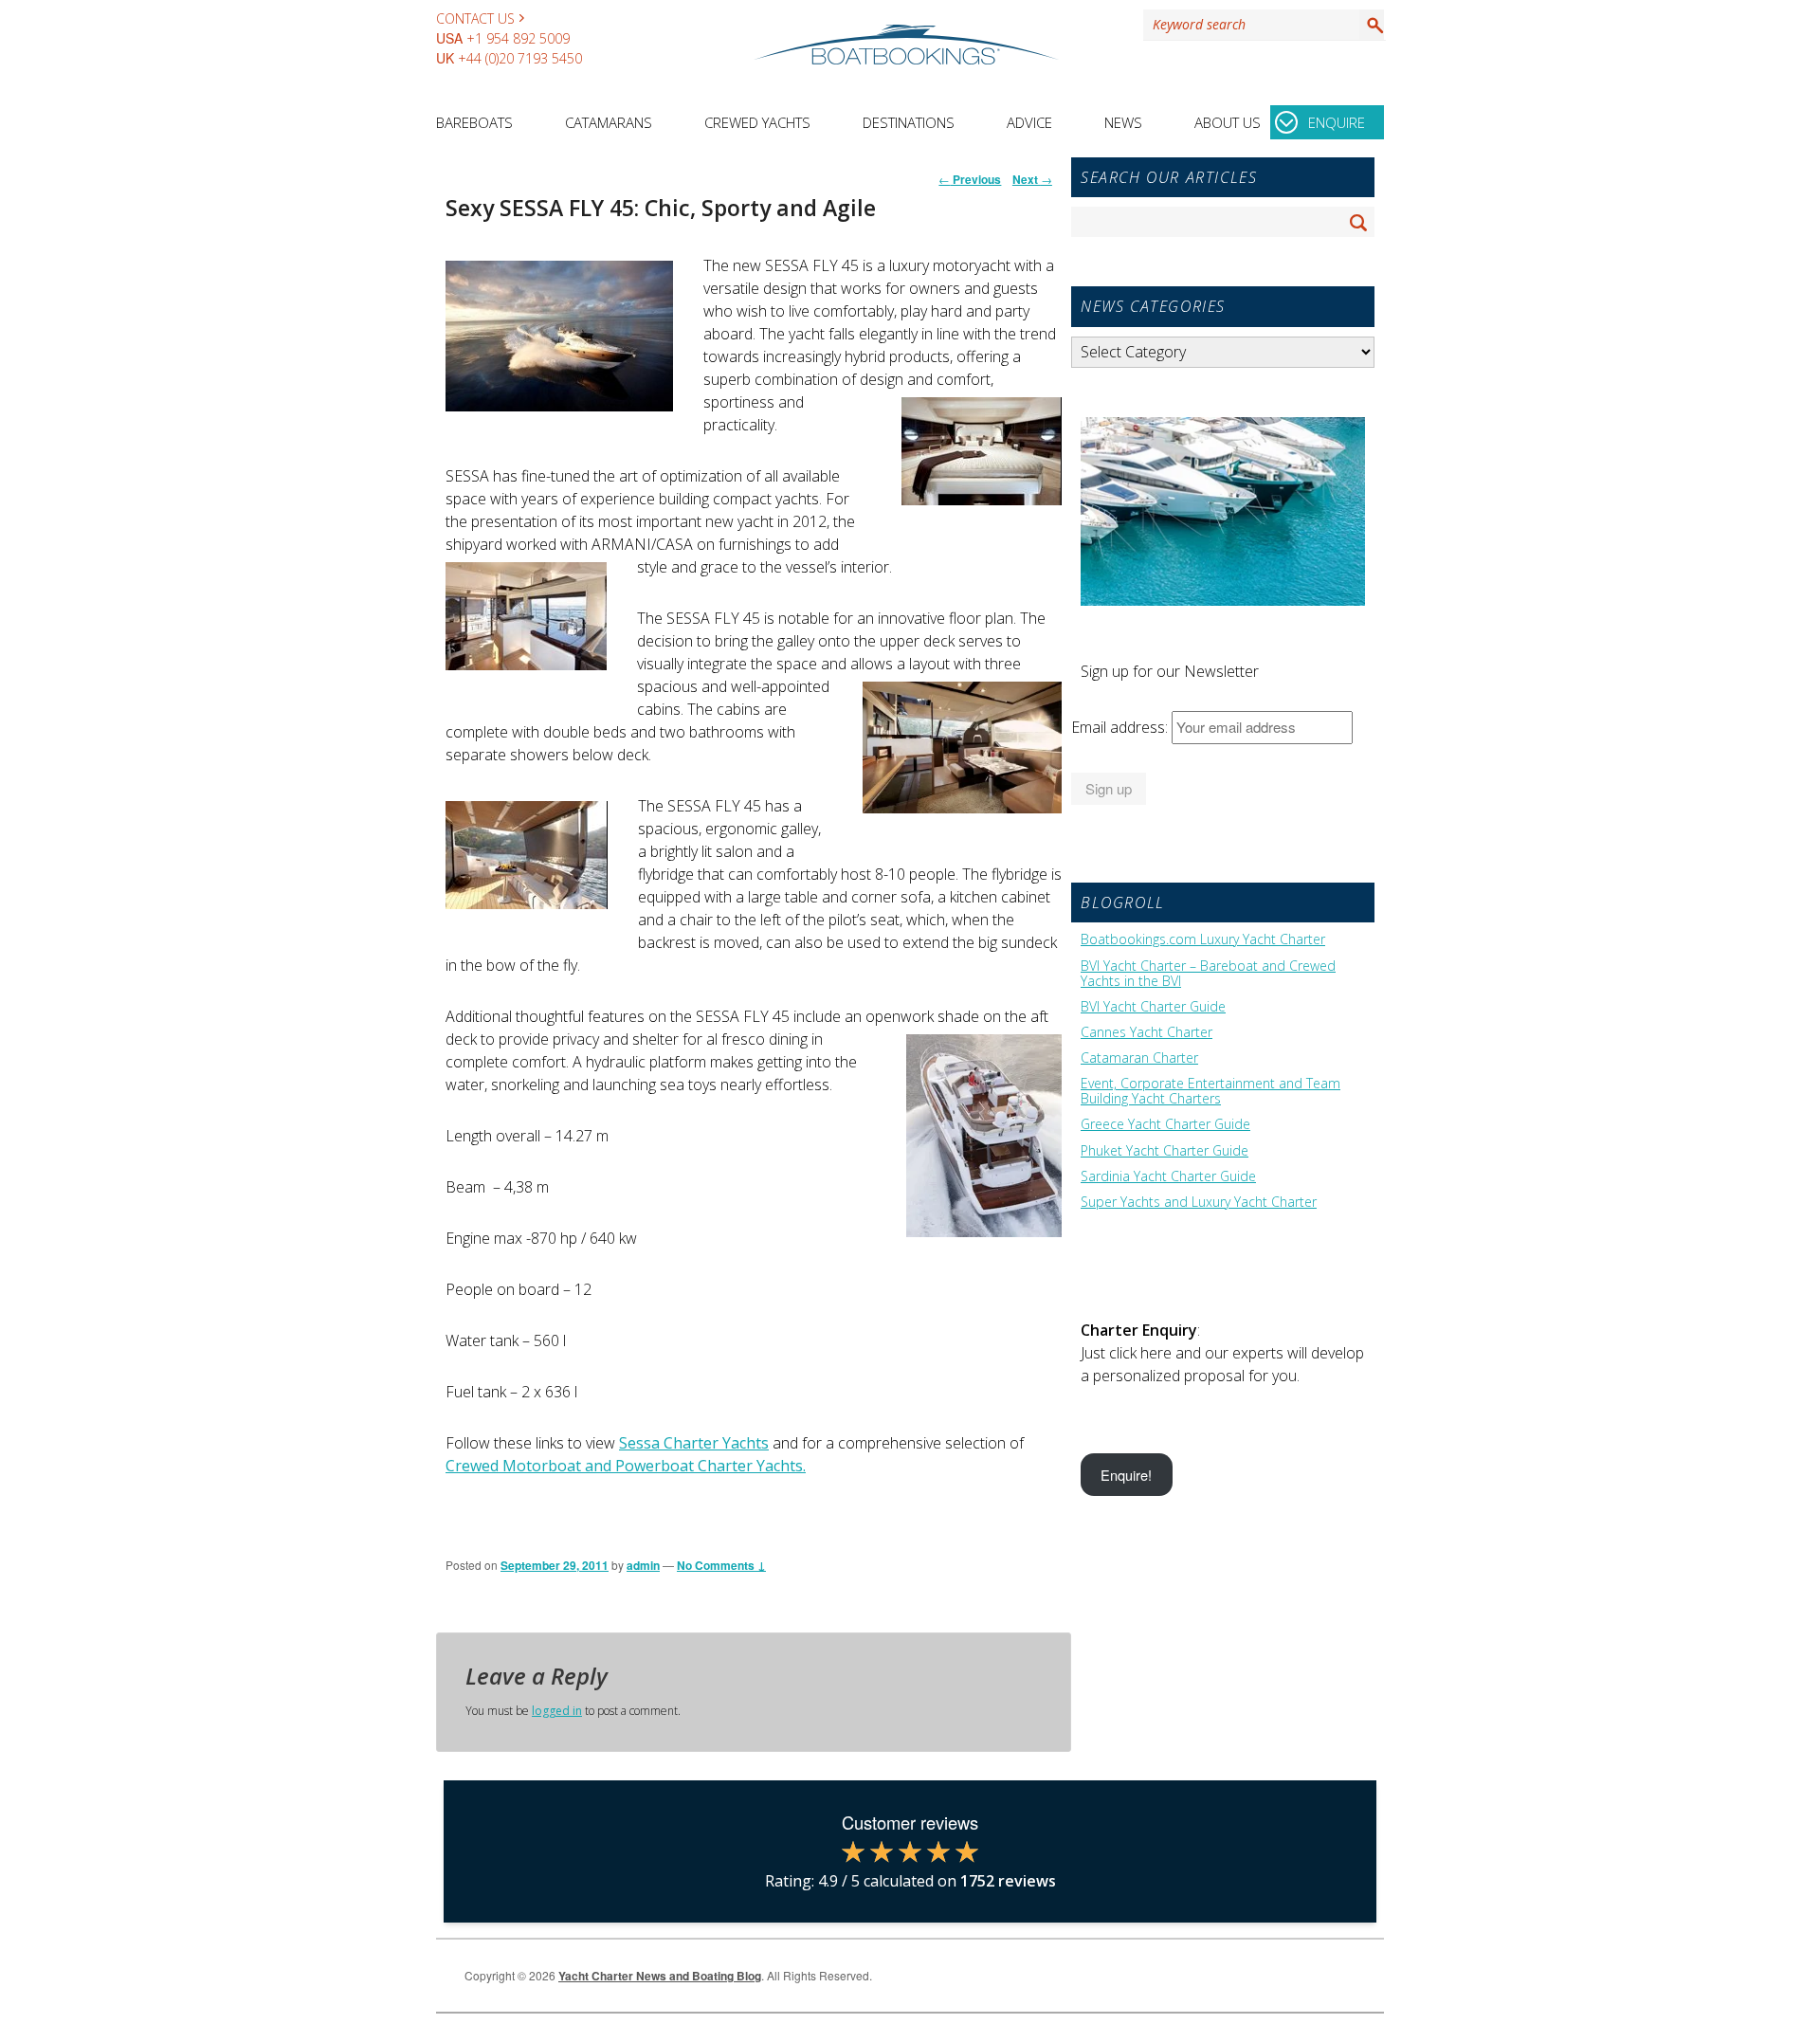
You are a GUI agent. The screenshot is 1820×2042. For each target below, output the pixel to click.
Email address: (1121, 727)
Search (1372, 25)
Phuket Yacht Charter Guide (1165, 1151)
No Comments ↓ (721, 1565)
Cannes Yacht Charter (1147, 1032)
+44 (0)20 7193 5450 (520, 58)
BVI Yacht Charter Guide (1153, 1007)
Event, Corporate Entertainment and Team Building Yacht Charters (1210, 1091)
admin (643, 1565)
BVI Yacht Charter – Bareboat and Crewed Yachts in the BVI (1208, 974)
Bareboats (474, 122)
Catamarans (609, 122)
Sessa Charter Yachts (694, 1443)
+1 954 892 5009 (518, 38)
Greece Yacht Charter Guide (1165, 1124)
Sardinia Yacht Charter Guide (1168, 1176)
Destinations (909, 122)
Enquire (1337, 122)
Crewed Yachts (757, 122)
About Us (1228, 122)
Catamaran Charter (1139, 1058)
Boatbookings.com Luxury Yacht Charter (1203, 939)
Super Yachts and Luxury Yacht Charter (1199, 1202)
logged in (557, 1711)
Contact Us (475, 18)
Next (1032, 179)
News (1123, 122)
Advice (1029, 122)
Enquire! (1126, 1475)
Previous (970, 179)
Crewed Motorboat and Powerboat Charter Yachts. (626, 1466)
